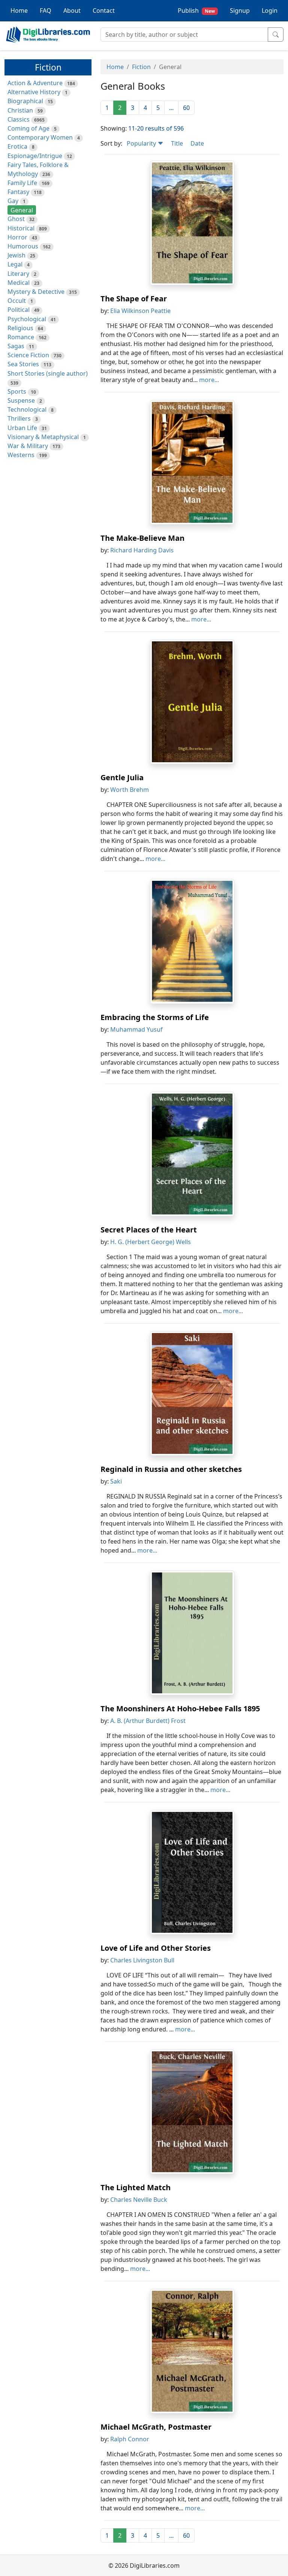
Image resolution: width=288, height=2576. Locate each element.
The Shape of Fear (134, 299)
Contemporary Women (40, 137)
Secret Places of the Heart (149, 1230)
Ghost (16, 219)
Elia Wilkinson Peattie (140, 311)
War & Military (28, 446)
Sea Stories (23, 364)
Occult (17, 301)
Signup (240, 11)
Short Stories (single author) (48, 373)
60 (186, 108)
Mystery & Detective (36, 292)
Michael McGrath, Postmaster (156, 2427)
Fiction (141, 67)
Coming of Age (28, 128)
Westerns (21, 455)
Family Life (22, 183)
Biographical (25, 101)
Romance (21, 337)
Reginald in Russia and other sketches (171, 1469)
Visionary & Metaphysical (43, 437)
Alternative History (34, 92)
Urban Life (22, 428)
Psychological (27, 319)
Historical (21, 228)
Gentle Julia (122, 777)
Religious (20, 328)
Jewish (16, 255)
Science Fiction (28, 355)
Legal (15, 264)
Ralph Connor (130, 2439)
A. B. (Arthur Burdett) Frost (148, 1721)
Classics (19, 119)
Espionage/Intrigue (35, 156)
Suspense (21, 400)
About (72, 11)
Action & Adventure (35, 83)
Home (19, 11)
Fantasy (18, 192)
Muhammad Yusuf (136, 1029)
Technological (27, 409)
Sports (17, 391)
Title (177, 143)
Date (197, 143)
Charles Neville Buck (139, 2200)
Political (19, 310)
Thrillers (19, 418)
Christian (20, 110)
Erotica (17, 146)
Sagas (16, 346)
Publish (196, 11)
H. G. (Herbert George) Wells (151, 1242)
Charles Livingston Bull (142, 1960)
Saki (116, 1481)
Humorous (23, 246)
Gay (13, 201)
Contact (104, 11)
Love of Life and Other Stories (156, 1948)
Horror (17, 237)
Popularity (142, 143)
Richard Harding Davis (142, 550)
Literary (18, 274)
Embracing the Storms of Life (155, 1017)
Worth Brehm (130, 790)
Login (270, 11)
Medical (19, 283)
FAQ (46, 11)
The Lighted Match (136, 2187)
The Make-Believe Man (142, 538)
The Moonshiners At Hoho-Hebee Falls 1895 (180, 1709)
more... (209, 380)
